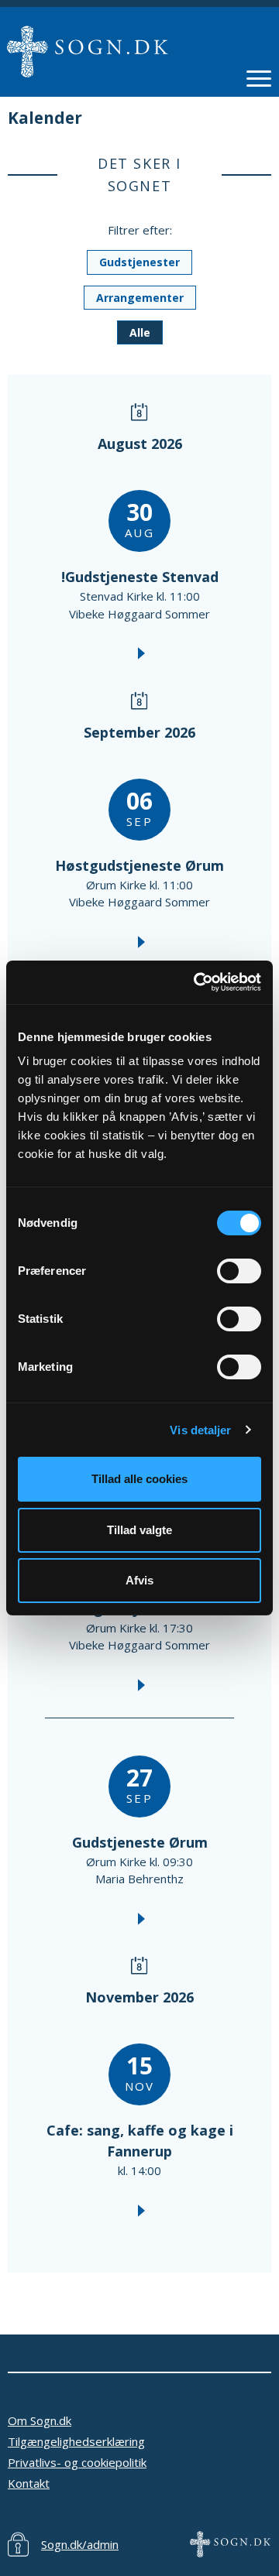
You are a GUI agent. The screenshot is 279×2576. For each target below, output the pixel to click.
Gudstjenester (139, 262)
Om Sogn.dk (40, 2420)
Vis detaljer (200, 1430)
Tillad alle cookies (139, 1479)
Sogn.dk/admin (80, 2544)
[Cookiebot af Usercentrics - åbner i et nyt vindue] (197, 982)
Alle (140, 332)
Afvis (139, 1580)
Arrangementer (140, 298)
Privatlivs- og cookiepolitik (77, 2462)
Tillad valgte (139, 1530)
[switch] (239, 1271)
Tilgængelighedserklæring (76, 2441)
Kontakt (29, 2483)
